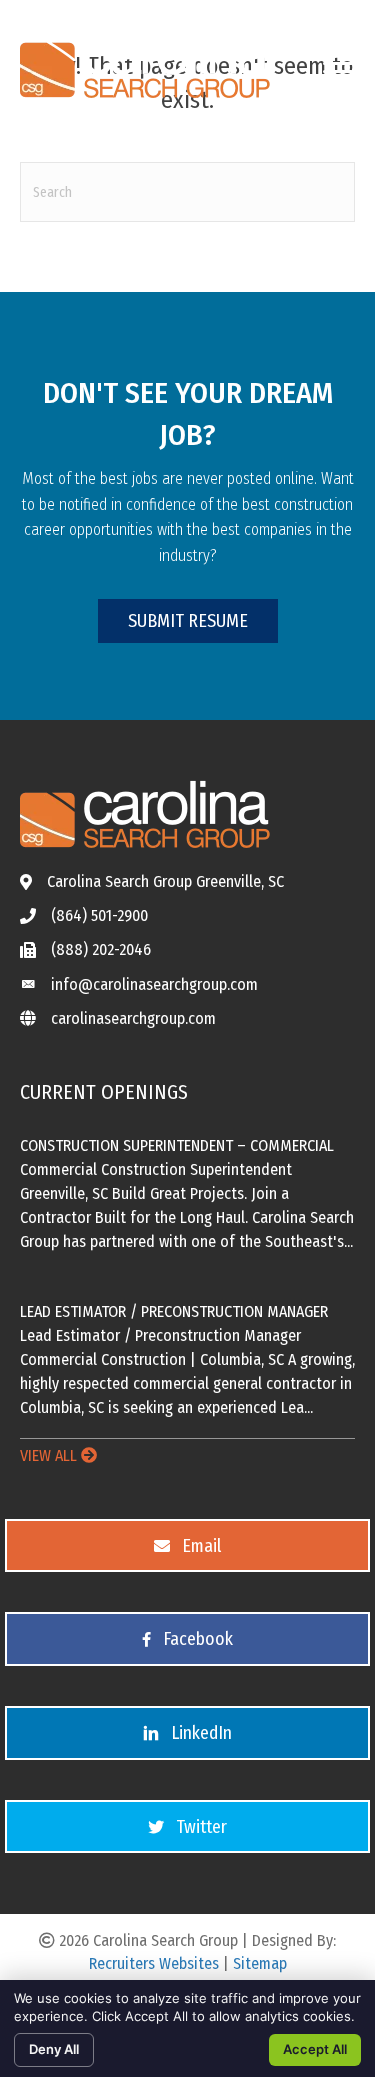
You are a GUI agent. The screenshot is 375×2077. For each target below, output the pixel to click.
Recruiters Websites (154, 1963)
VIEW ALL (50, 1455)
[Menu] (338, 64)
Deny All (54, 2049)
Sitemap (260, 1963)
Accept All (315, 2049)
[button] (188, 621)
